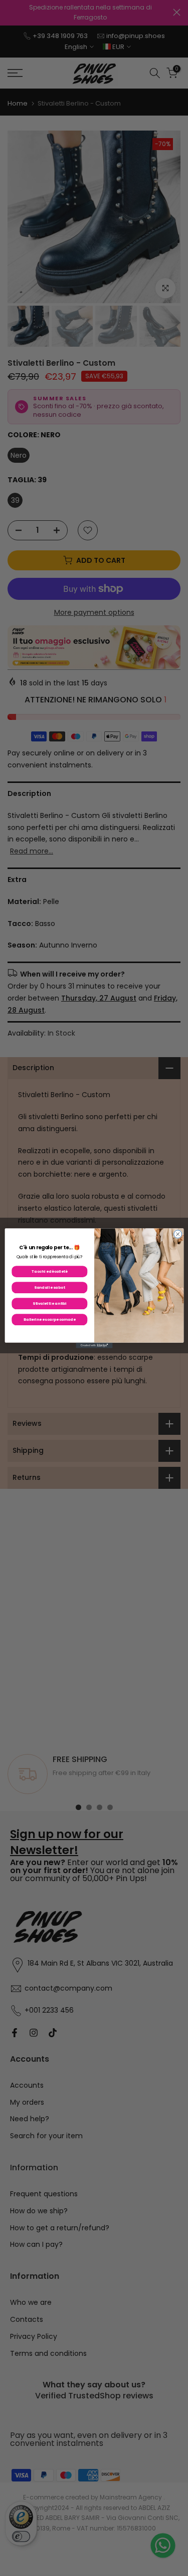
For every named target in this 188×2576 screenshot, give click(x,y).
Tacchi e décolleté (49, 1271)
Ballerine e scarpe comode (49, 1319)
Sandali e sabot (49, 1287)
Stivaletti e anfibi (49, 1303)
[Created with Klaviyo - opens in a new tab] (94, 1345)
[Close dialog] (177, 1234)
